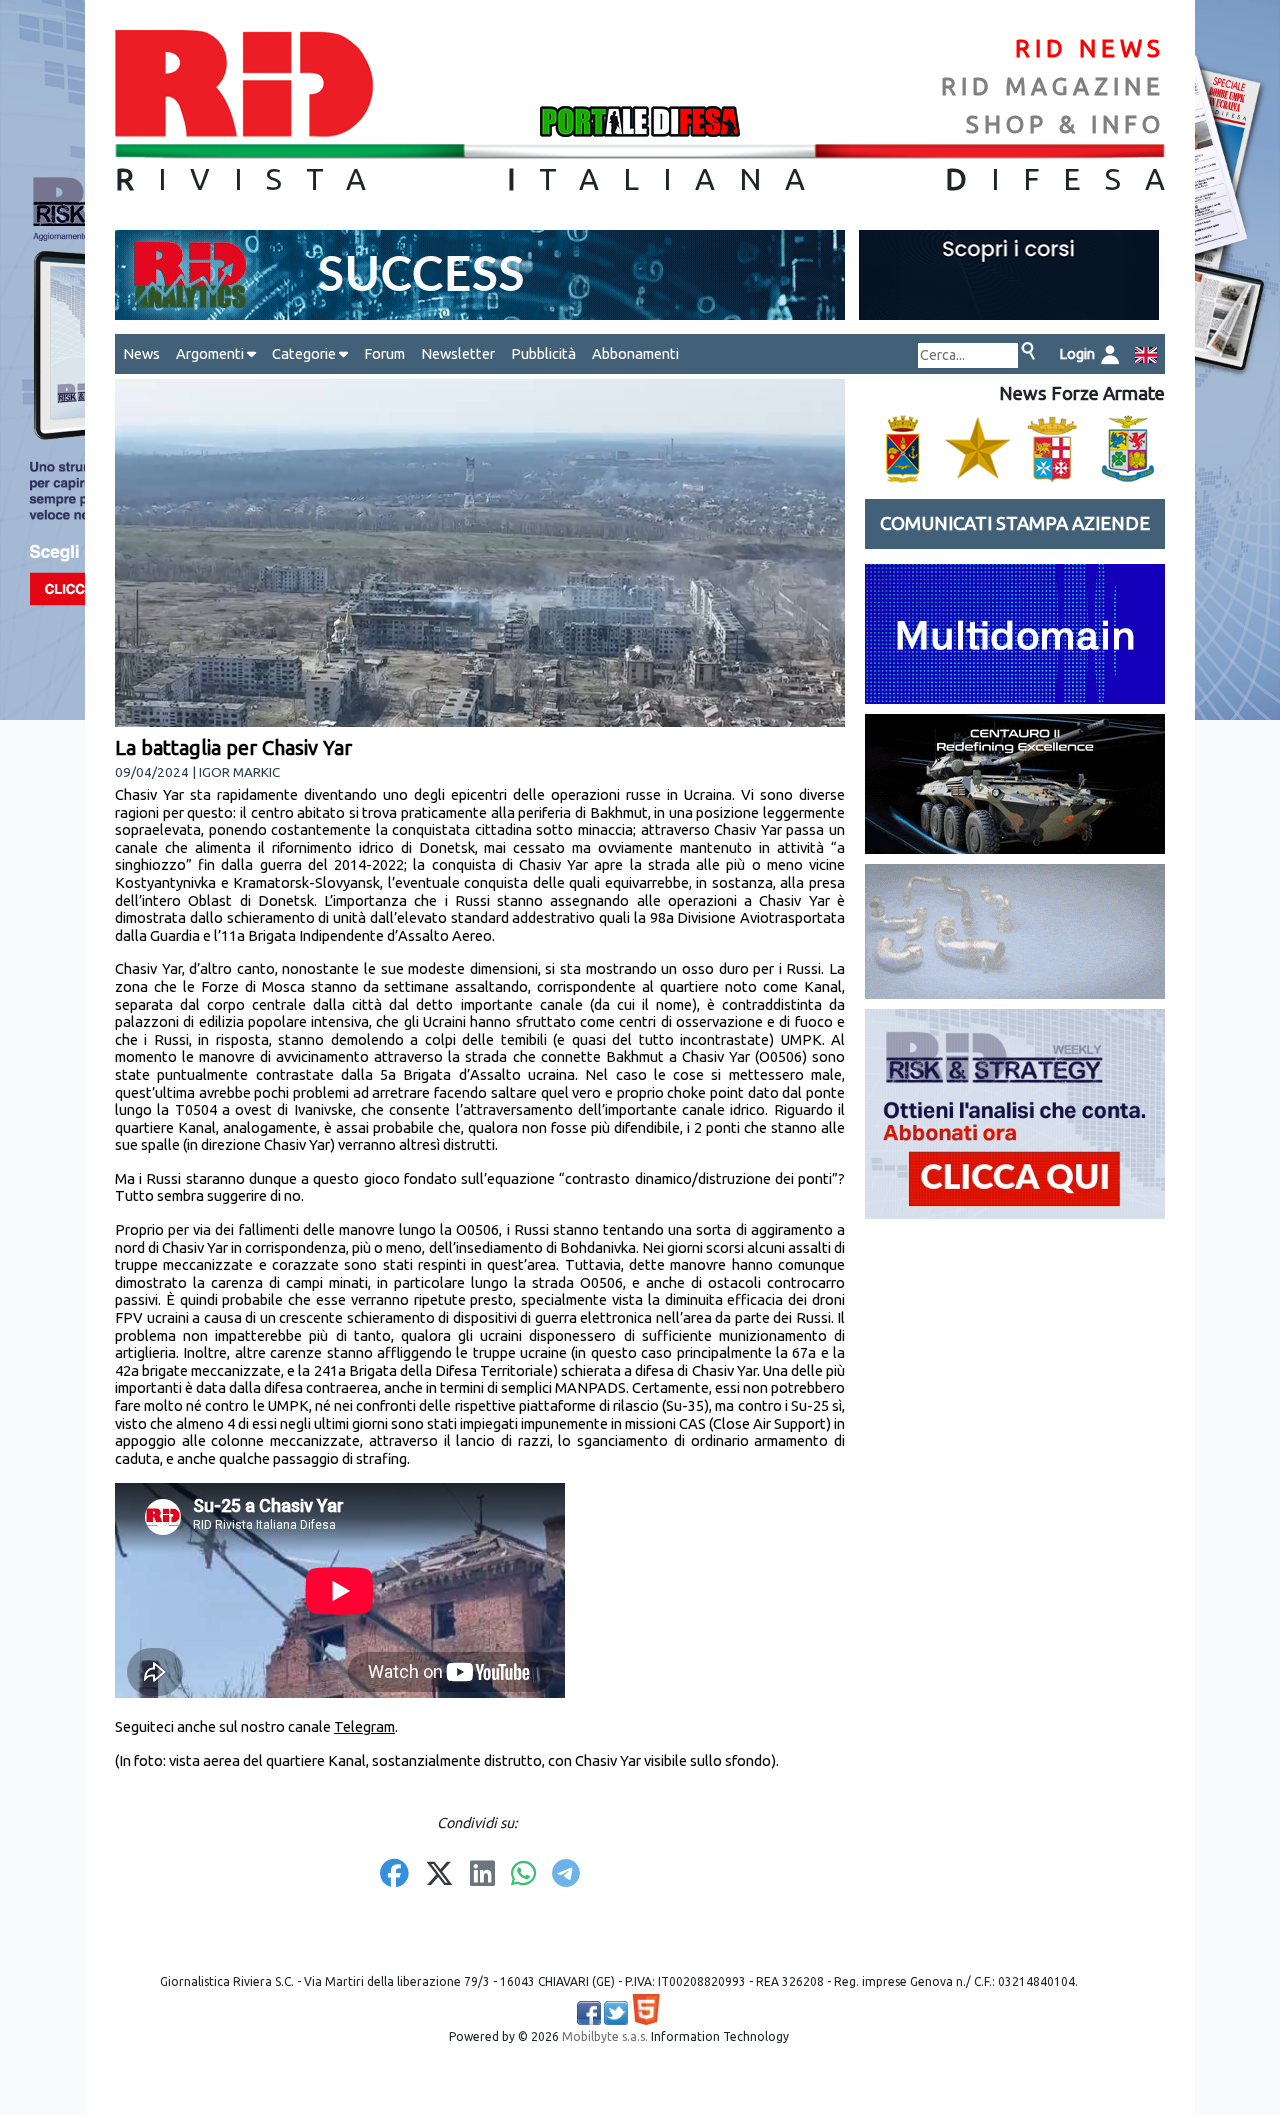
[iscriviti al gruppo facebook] (589, 2013)
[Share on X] (439, 1875)
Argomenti (211, 353)
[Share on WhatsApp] (523, 1875)
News (141, 353)
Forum (384, 353)
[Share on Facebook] (394, 1875)
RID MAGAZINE (1053, 86)
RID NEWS (1090, 48)
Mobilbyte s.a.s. (605, 2036)
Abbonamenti (635, 353)
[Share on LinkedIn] (482, 1875)
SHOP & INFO (1065, 124)
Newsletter (458, 353)
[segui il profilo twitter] (616, 2013)
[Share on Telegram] (566, 1875)
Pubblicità (543, 353)
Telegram (364, 1726)
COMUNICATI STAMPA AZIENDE (1015, 523)
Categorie (305, 353)
